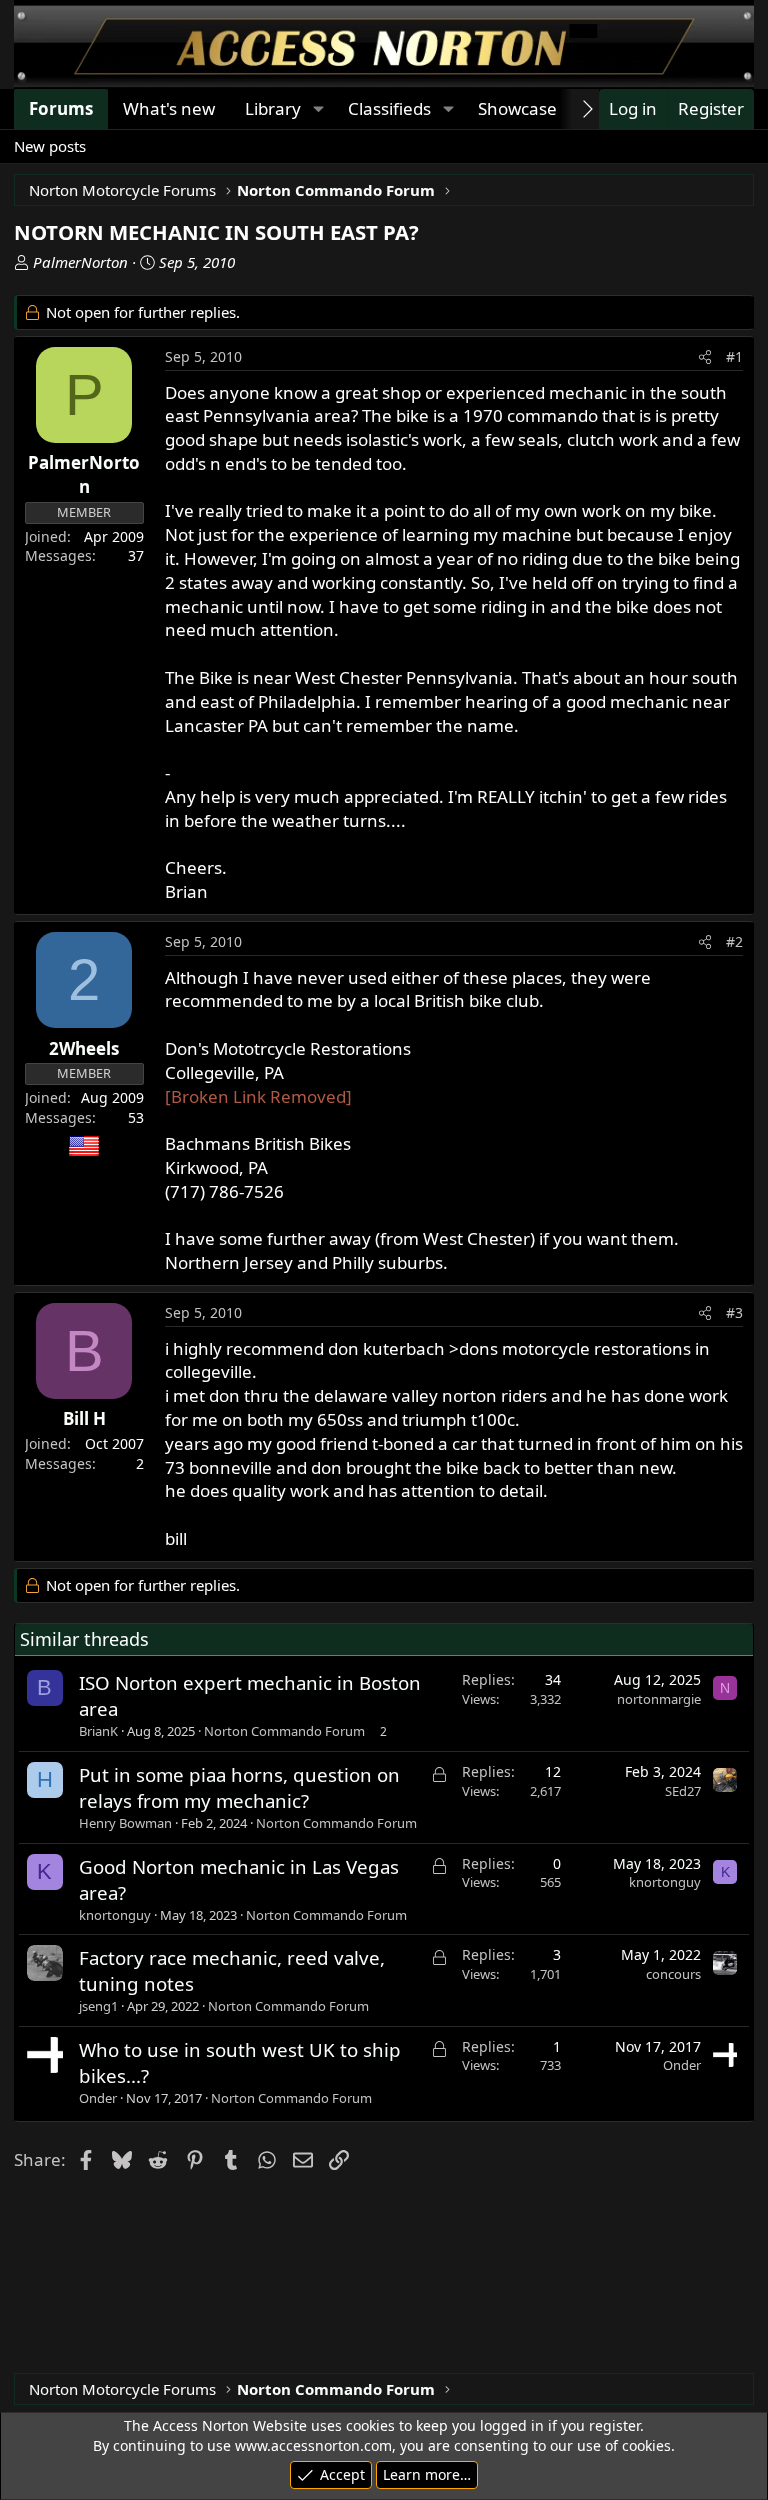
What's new (169, 108)
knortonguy (115, 1915)
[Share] (705, 357)
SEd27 (683, 1791)
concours (673, 1974)
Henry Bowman (125, 1823)
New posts (50, 146)
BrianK (98, 1731)
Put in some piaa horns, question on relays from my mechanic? (239, 1787)
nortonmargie (659, 1699)
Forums (61, 108)
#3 (734, 1312)
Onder (98, 2098)
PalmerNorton (80, 262)
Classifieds (389, 108)
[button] (318, 109)
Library (273, 108)
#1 (734, 356)
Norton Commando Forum (284, 1731)
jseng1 (98, 2006)
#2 (734, 941)
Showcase (517, 108)
